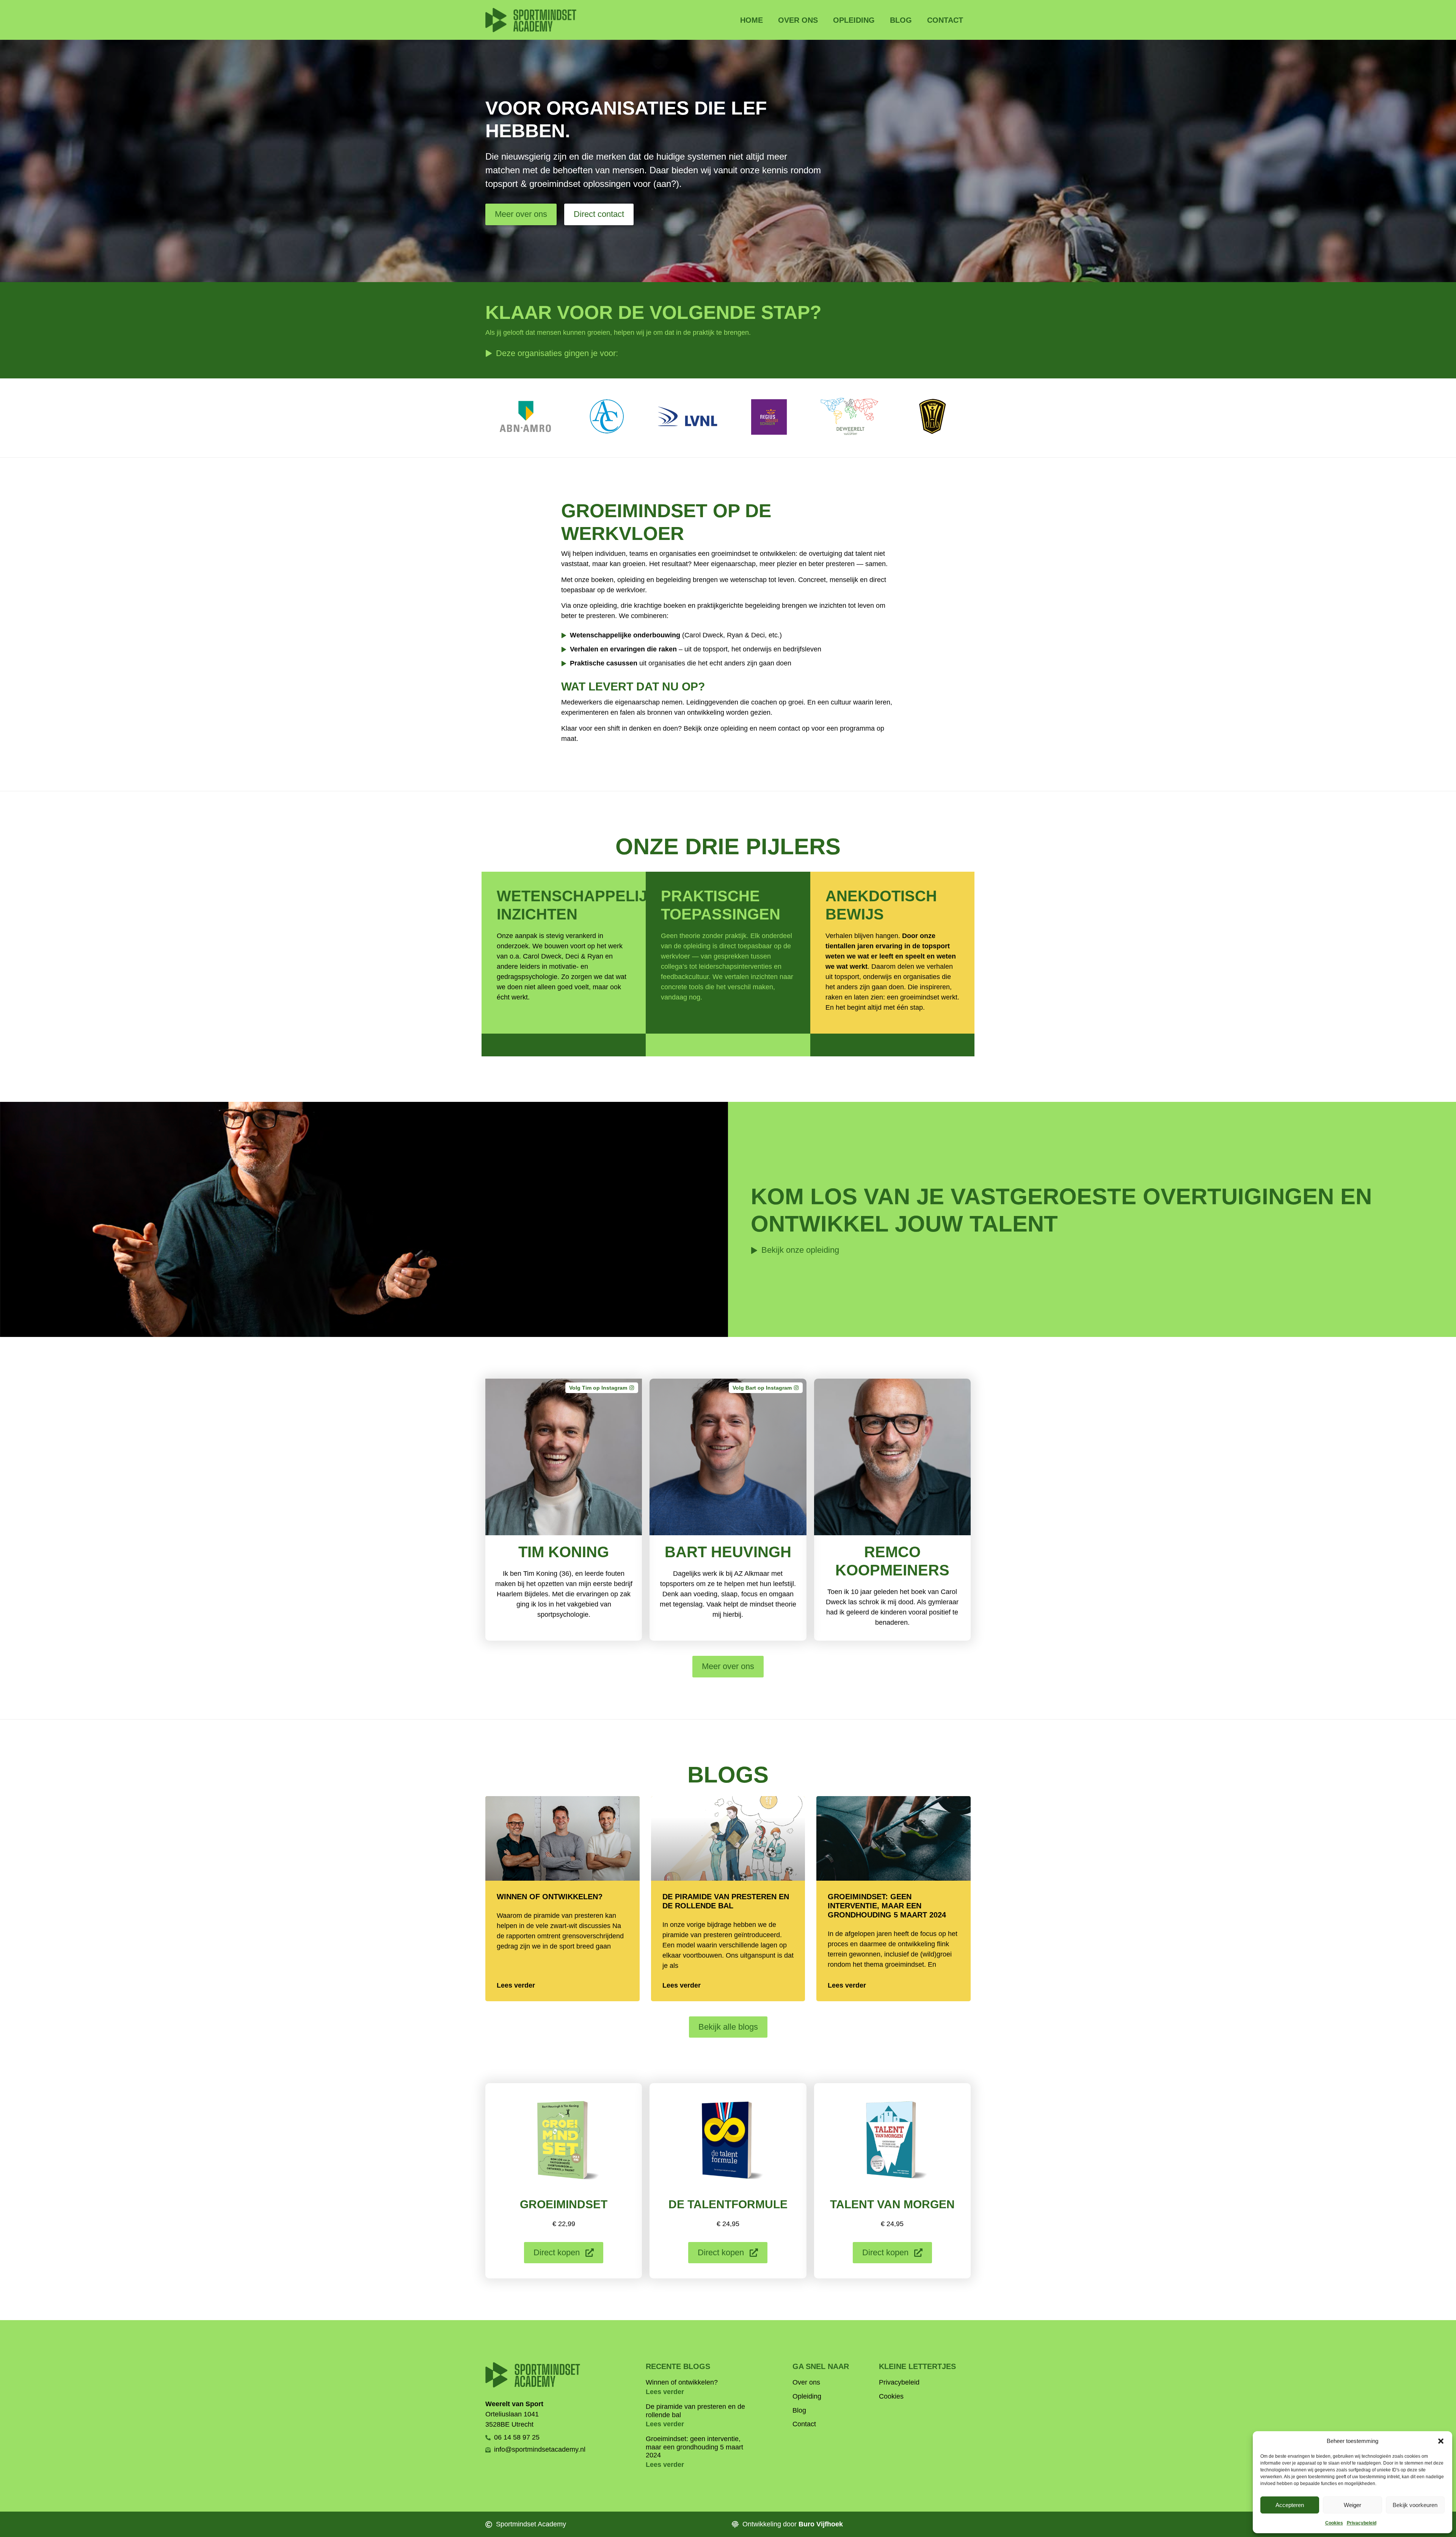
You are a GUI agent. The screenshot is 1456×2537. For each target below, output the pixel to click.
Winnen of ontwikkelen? (550, 1897)
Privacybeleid (1362, 2523)
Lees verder (516, 1985)
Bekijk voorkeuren (1415, 2505)
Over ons (798, 20)
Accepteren (1290, 2505)
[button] (1441, 2441)
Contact (945, 20)
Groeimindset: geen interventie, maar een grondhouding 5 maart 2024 (887, 1906)
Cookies (1334, 2523)
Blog (901, 20)
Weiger (1352, 2505)
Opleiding (854, 20)
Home (752, 20)
